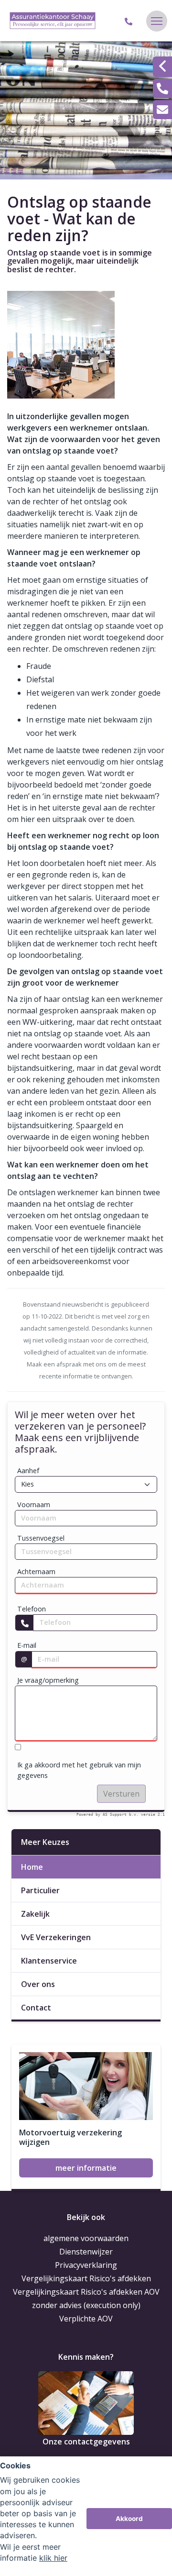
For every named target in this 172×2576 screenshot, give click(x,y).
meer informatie (86, 2168)
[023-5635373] (130, 21)
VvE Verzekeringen (56, 1937)
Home (32, 1867)
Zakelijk (35, 1914)
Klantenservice (49, 1961)
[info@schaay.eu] (162, 110)
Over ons (38, 1984)
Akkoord (129, 2519)
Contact (36, 2008)
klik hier (53, 2558)
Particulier (40, 1890)
